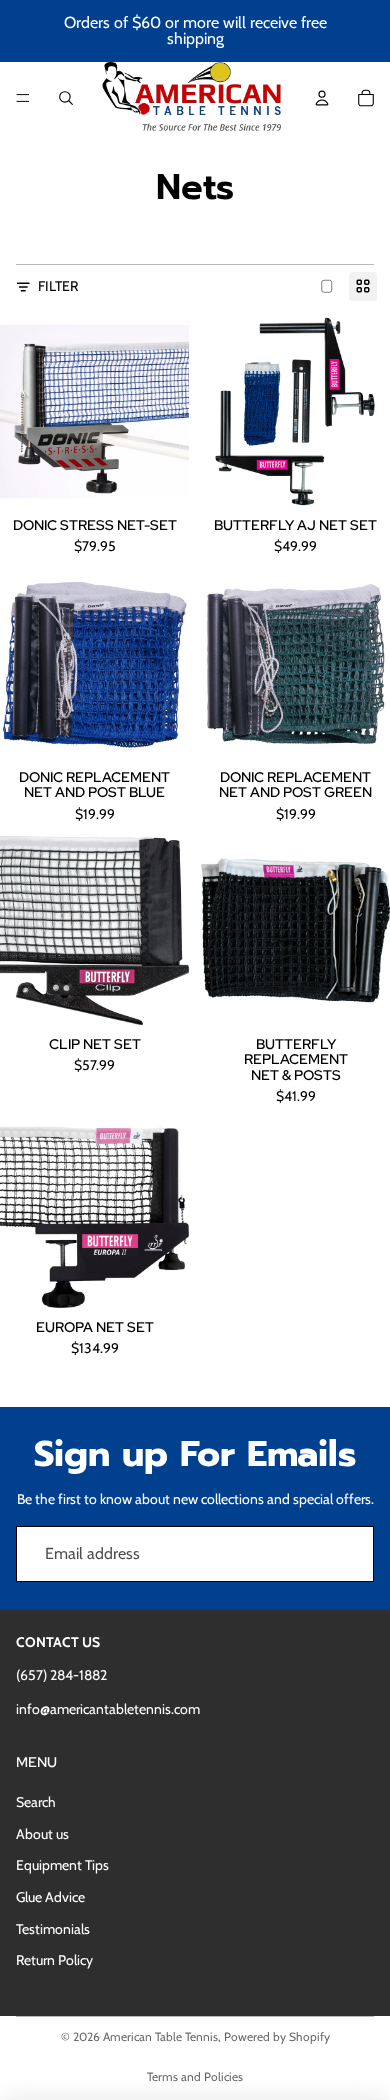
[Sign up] (346, 1554)
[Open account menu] (322, 98)
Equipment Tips (62, 1865)
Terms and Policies (195, 2076)
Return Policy (54, 1960)
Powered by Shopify (277, 2036)
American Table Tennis (160, 2036)
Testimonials (53, 1929)
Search (36, 1802)
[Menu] (23, 98)
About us (42, 1834)
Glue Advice (50, 1897)
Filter (58, 286)
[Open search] (66, 98)
